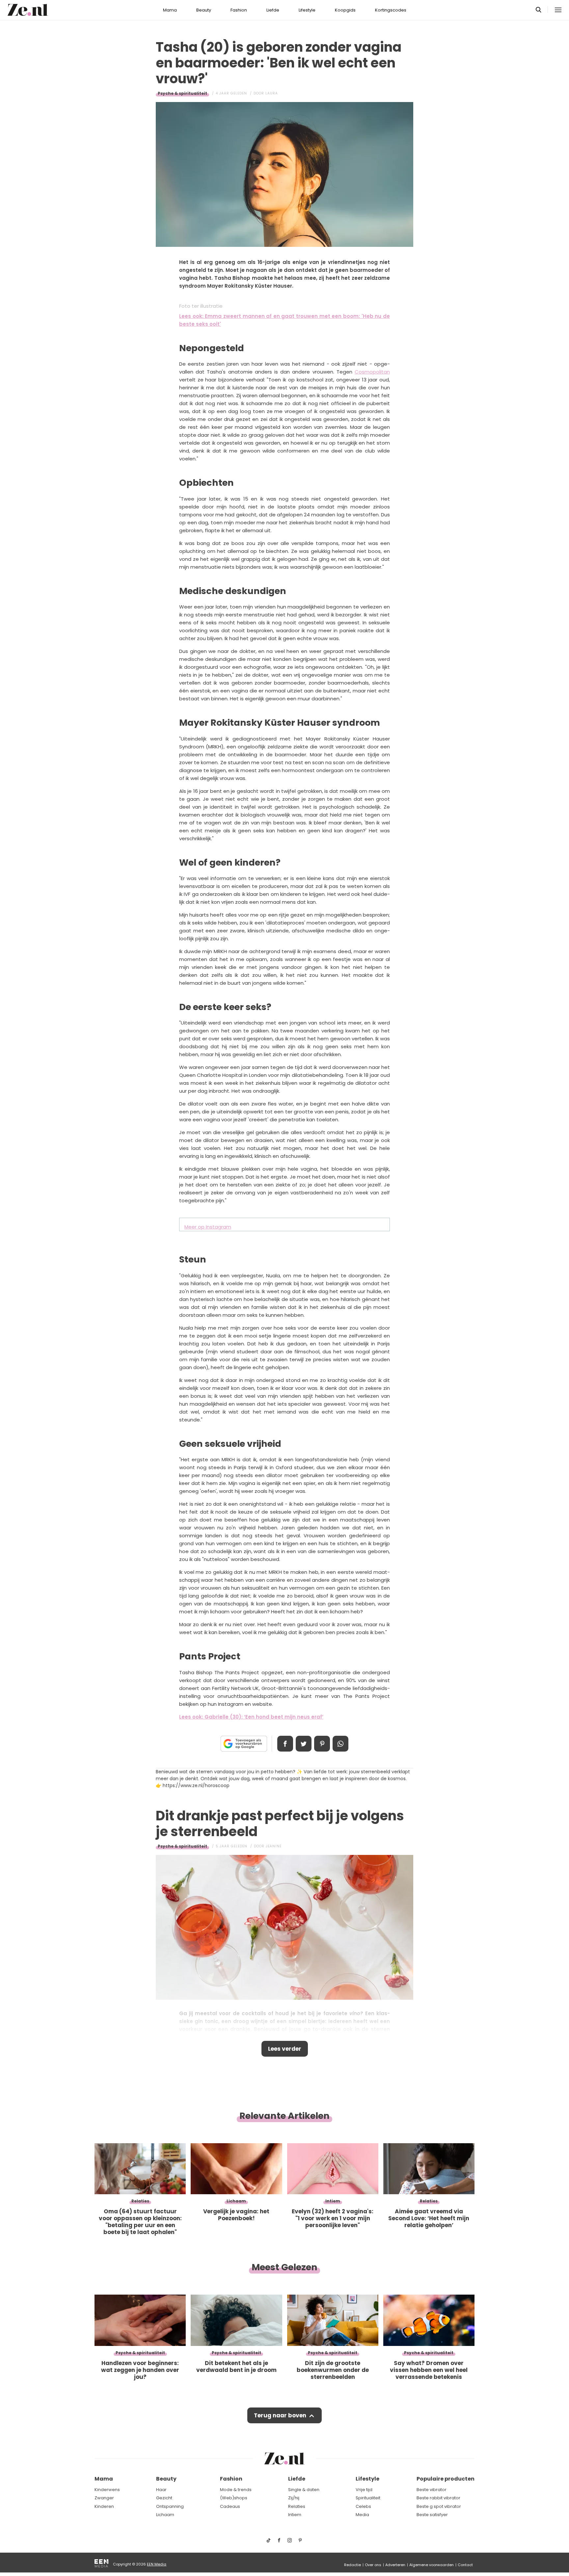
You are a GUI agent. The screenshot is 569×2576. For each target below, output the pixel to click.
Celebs (363, 2506)
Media (362, 2515)
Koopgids (345, 10)
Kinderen (104, 2506)
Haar (161, 2490)
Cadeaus (230, 2506)
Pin (322, 1744)
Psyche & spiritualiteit (182, 93)
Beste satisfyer (432, 2515)
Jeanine (274, 1846)
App (340, 1744)
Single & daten (304, 2490)
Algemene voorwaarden (432, 2565)
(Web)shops (234, 2498)
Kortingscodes (391, 10)
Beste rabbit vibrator (438, 2498)
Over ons (373, 2565)
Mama (170, 10)
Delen (285, 1744)
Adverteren (395, 2565)
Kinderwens (107, 2490)
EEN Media (157, 2564)
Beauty (204, 10)
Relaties (297, 2506)
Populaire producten (446, 2479)
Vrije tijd (364, 2490)
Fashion (239, 10)
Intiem (295, 2515)
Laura (272, 93)
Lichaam (165, 2515)
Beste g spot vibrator (439, 2506)
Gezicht (164, 2498)
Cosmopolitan (372, 372)
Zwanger (104, 2498)
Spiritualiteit (368, 2498)
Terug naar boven (280, 2415)
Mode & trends (236, 2490)
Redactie (352, 2565)
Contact (465, 2565)
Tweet (304, 1744)
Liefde (273, 10)
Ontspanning (170, 2506)
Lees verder (285, 2049)
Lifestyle (307, 10)
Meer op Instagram (208, 1227)
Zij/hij (294, 2498)
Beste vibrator (432, 2490)
